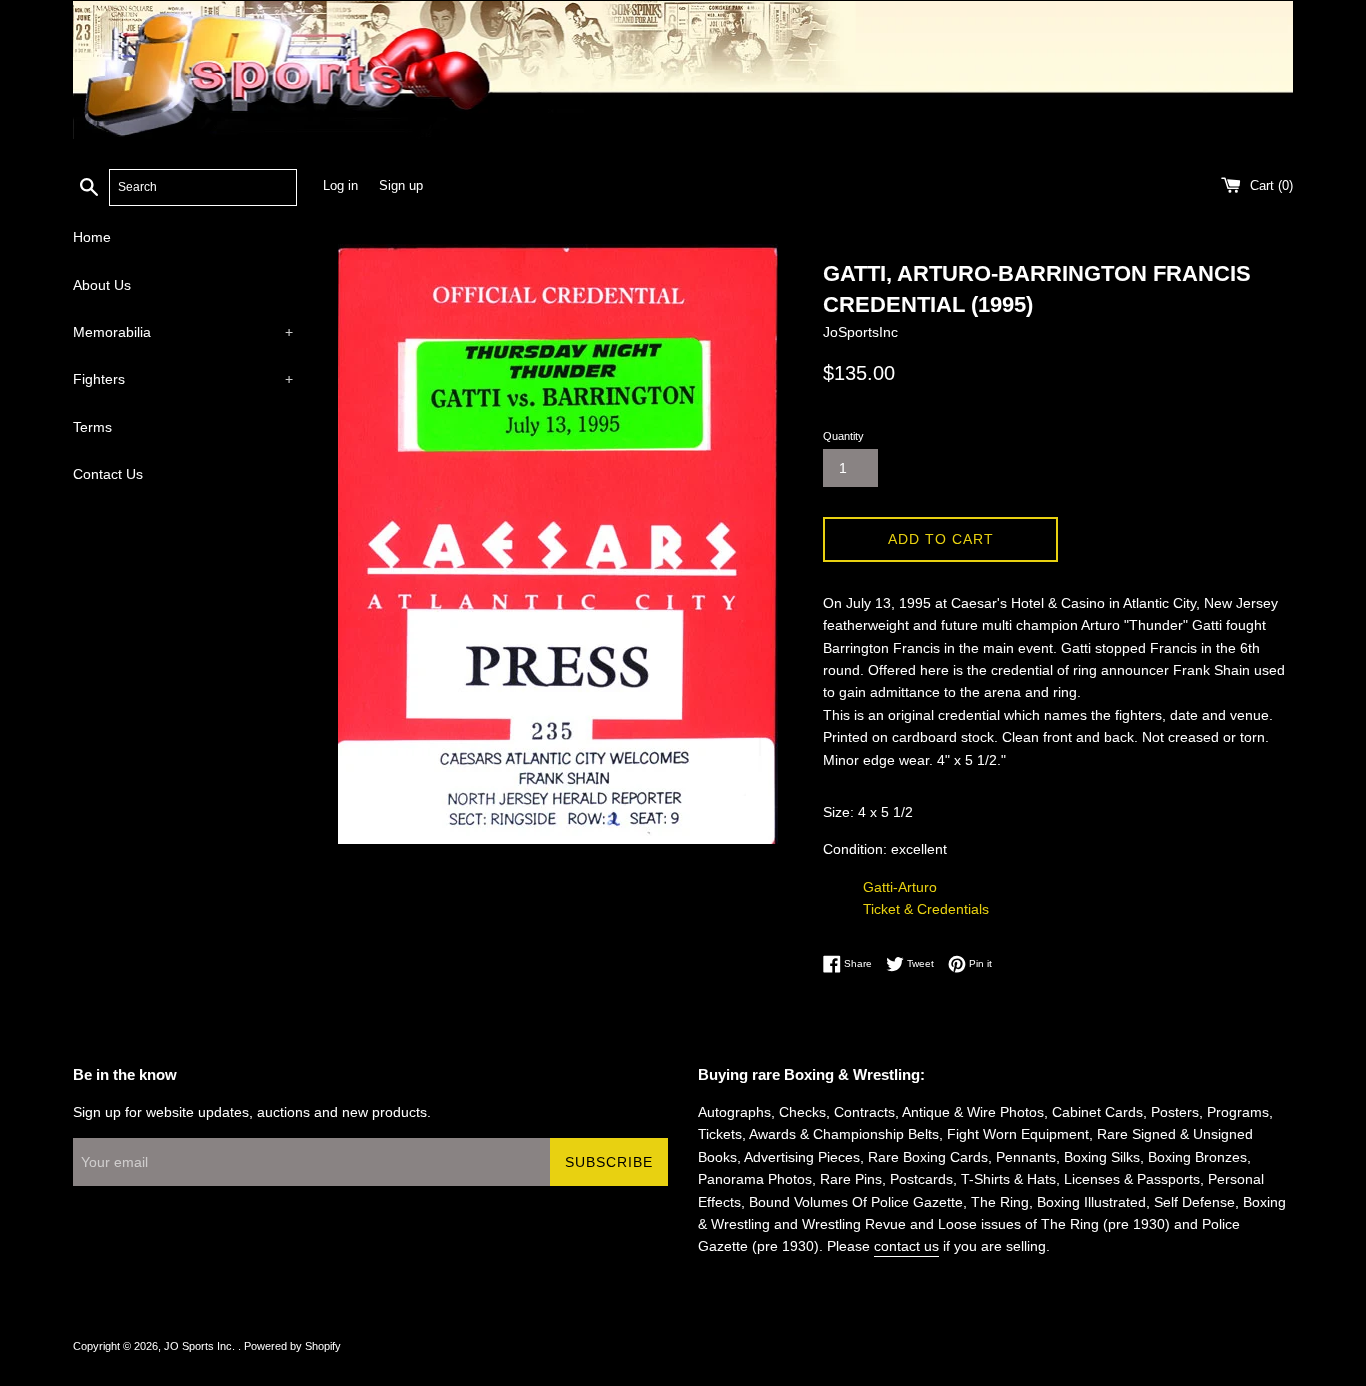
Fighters (183, 379)
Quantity (843, 436)
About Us (102, 285)
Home (92, 237)
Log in (340, 186)
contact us (906, 1246)
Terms (92, 427)
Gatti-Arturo (900, 887)
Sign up (401, 186)
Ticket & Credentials (926, 909)
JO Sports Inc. (201, 1346)
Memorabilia (183, 332)
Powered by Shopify (292, 1346)
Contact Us (108, 474)
